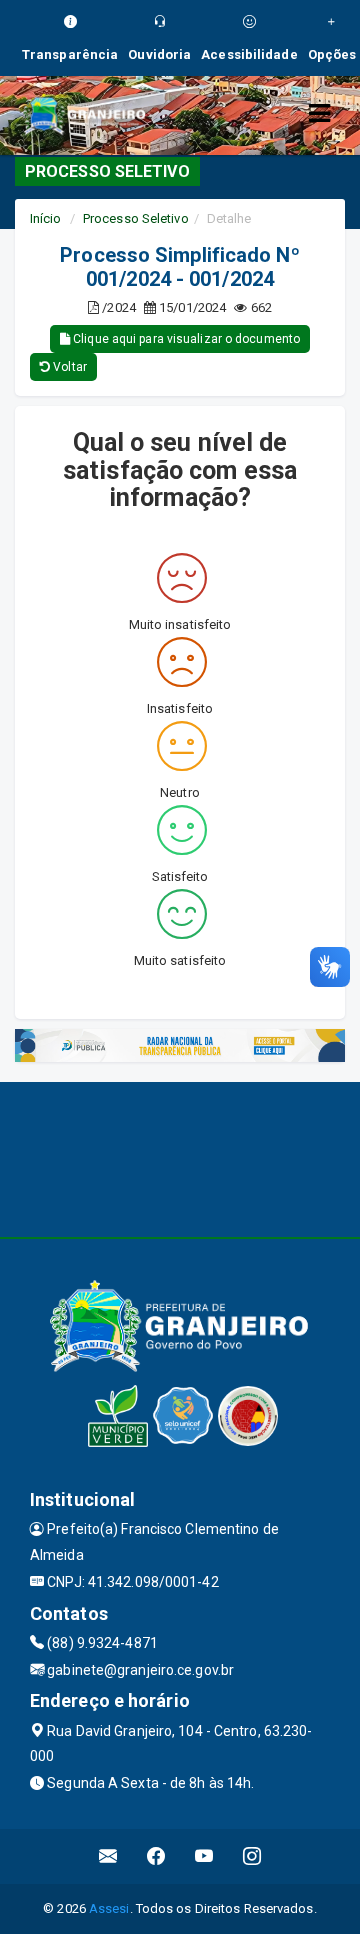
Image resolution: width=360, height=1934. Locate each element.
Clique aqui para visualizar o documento (185, 339)
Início (46, 218)
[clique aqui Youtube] (204, 1856)
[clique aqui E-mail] (108, 1856)
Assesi (109, 1908)
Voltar (68, 367)
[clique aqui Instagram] (252, 1856)
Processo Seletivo (136, 218)
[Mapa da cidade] (180, 1157)
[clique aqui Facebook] (156, 1856)
